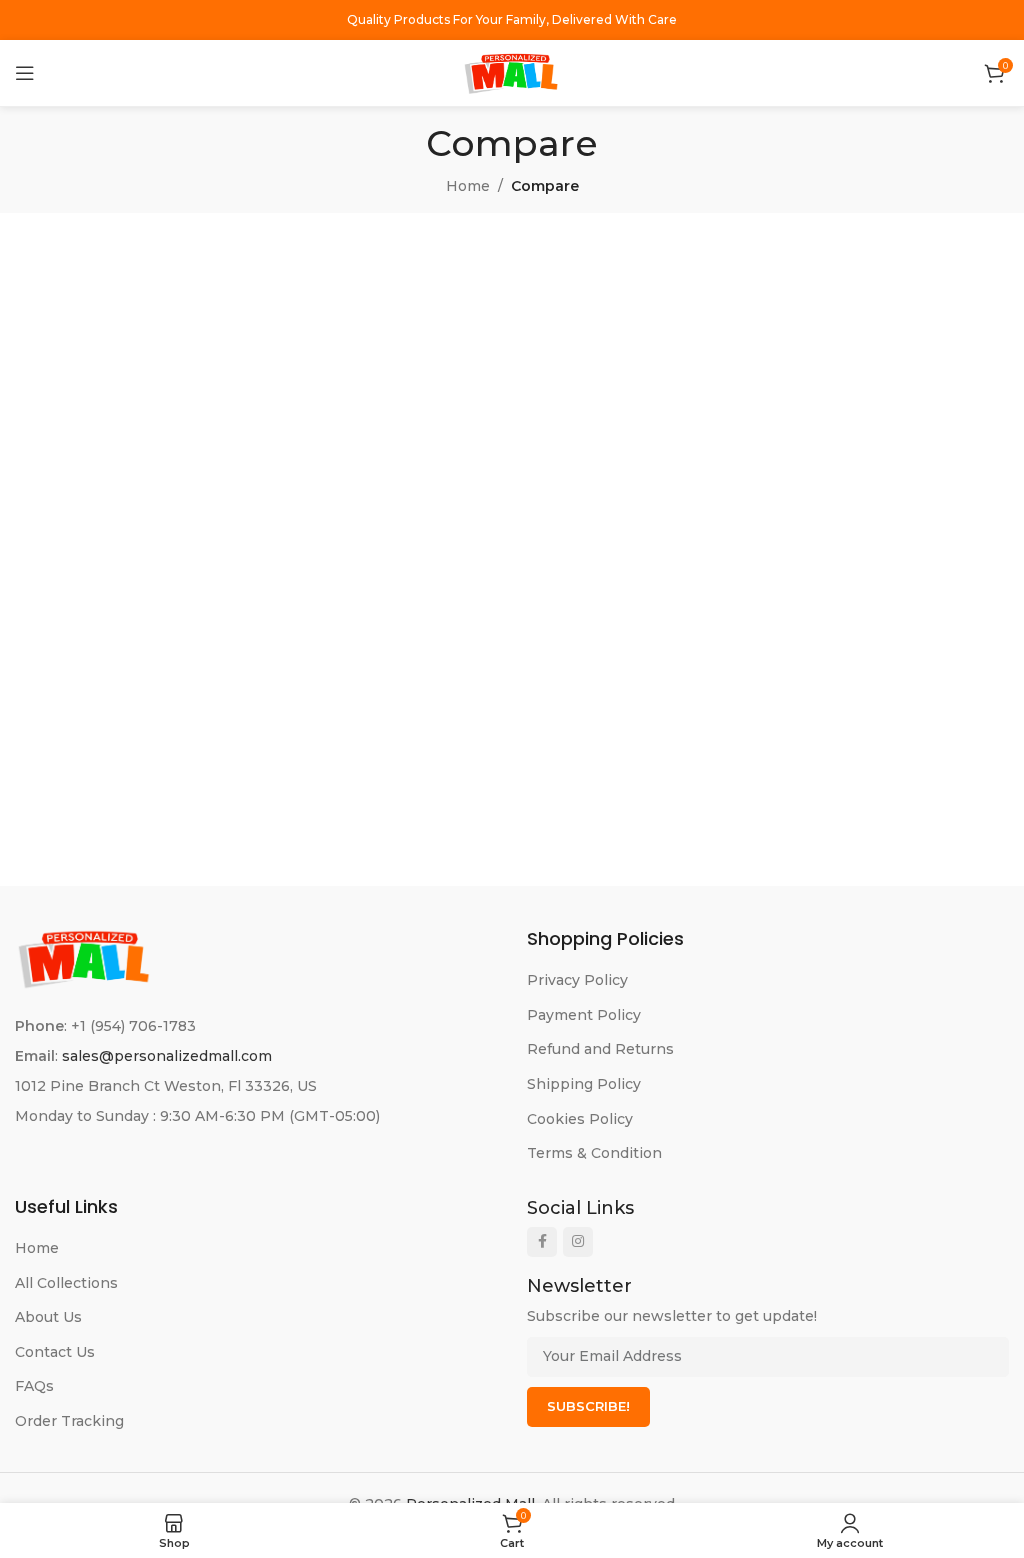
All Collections (66, 1283)
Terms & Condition (594, 1153)
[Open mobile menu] (25, 73)
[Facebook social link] (542, 1242)
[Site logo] (512, 72)
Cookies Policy (580, 1119)
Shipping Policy (584, 1084)
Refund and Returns (600, 1049)
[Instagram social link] (578, 1242)
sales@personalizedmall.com (167, 1056)
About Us (48, 1317)
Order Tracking (69, 1421)
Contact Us (55, 1352)
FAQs (34, 1386)
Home (468, 186)
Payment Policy (584, 1015)
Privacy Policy (577, 980)
